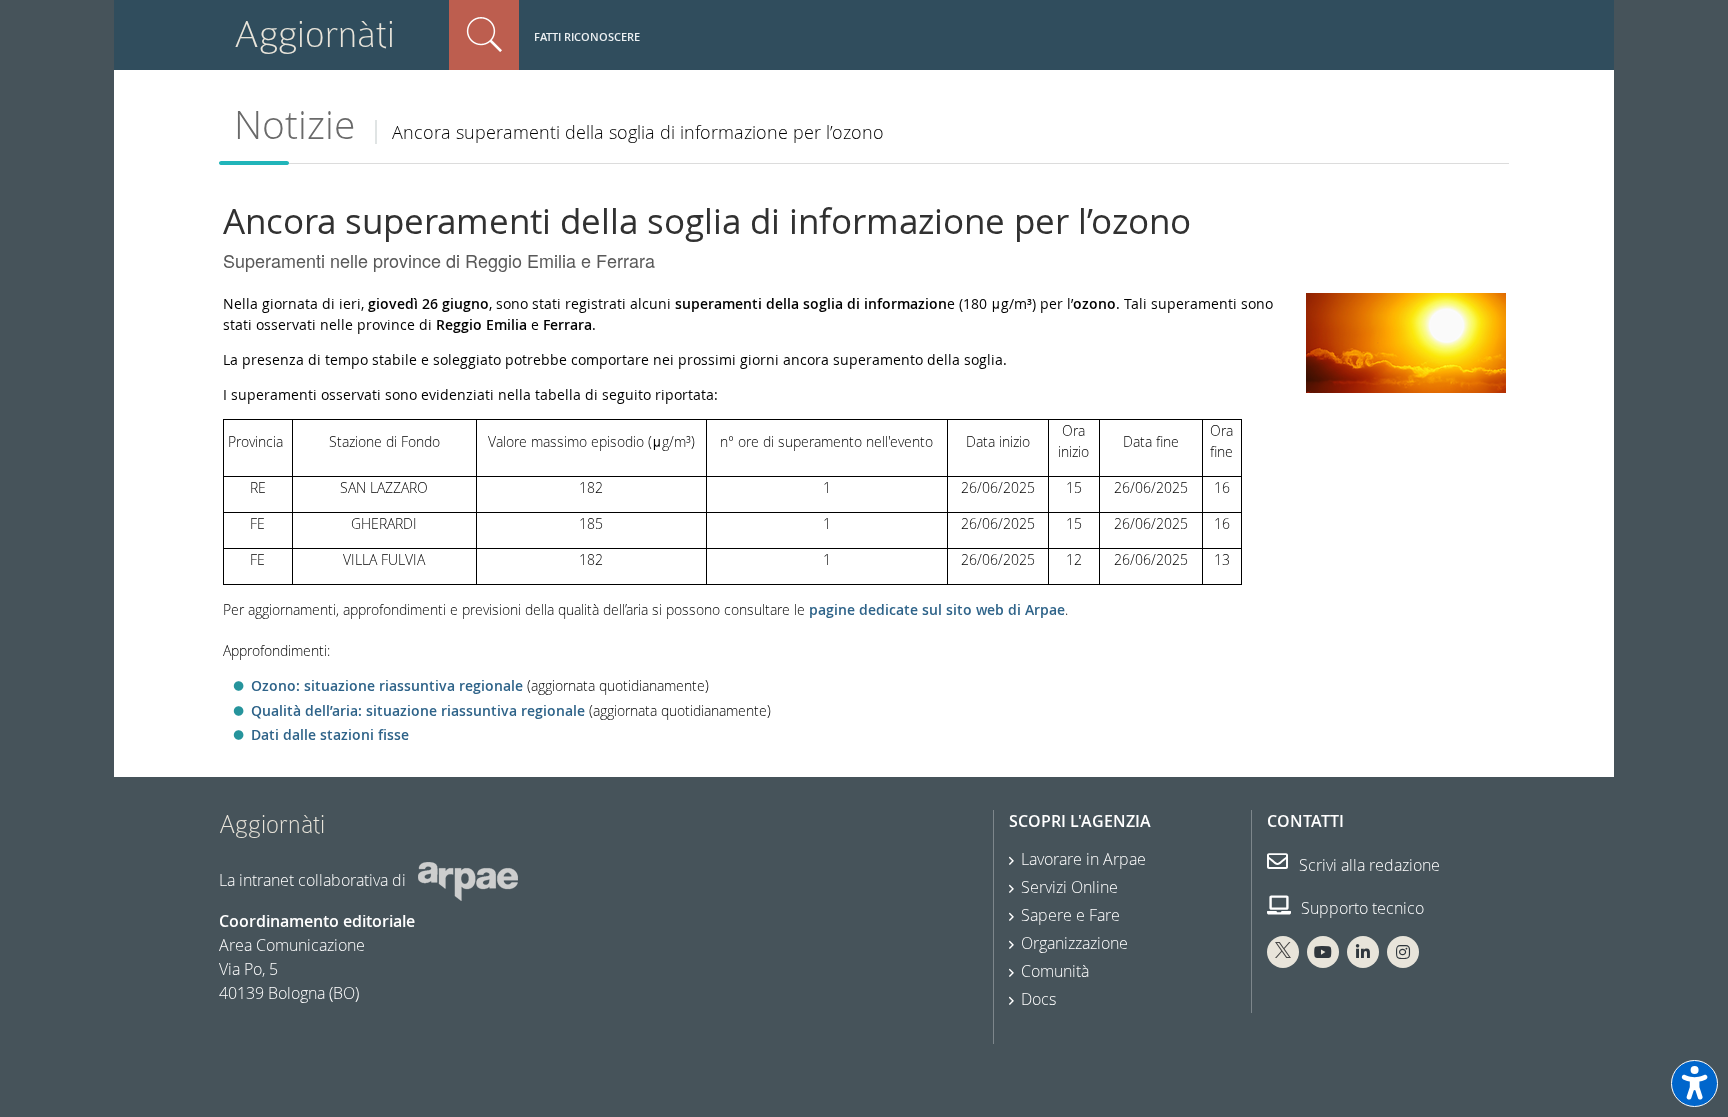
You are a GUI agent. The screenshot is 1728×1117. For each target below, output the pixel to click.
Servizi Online (1069, 887)
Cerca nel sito (484, 35)
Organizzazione (1074, 943)
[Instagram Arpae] (1403, 952)
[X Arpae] (1283, 952)
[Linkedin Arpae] (1363, 952)
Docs (1038, 999)
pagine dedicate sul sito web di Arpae (937, 609)
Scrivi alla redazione (1367, 865)
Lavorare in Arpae (1083, 859)
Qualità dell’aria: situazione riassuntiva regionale (418, 710)
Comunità (1055, 971)
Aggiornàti (314, 34)
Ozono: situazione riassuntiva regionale (387, 685)
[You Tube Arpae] (1323, 952)
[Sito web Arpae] (468, 879)
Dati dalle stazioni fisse (330, 734)
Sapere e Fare (1070, 915)
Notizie (294, 124)
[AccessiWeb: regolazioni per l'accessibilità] (1694, 1083)
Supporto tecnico (1360, 908)
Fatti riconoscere (587, 36)
